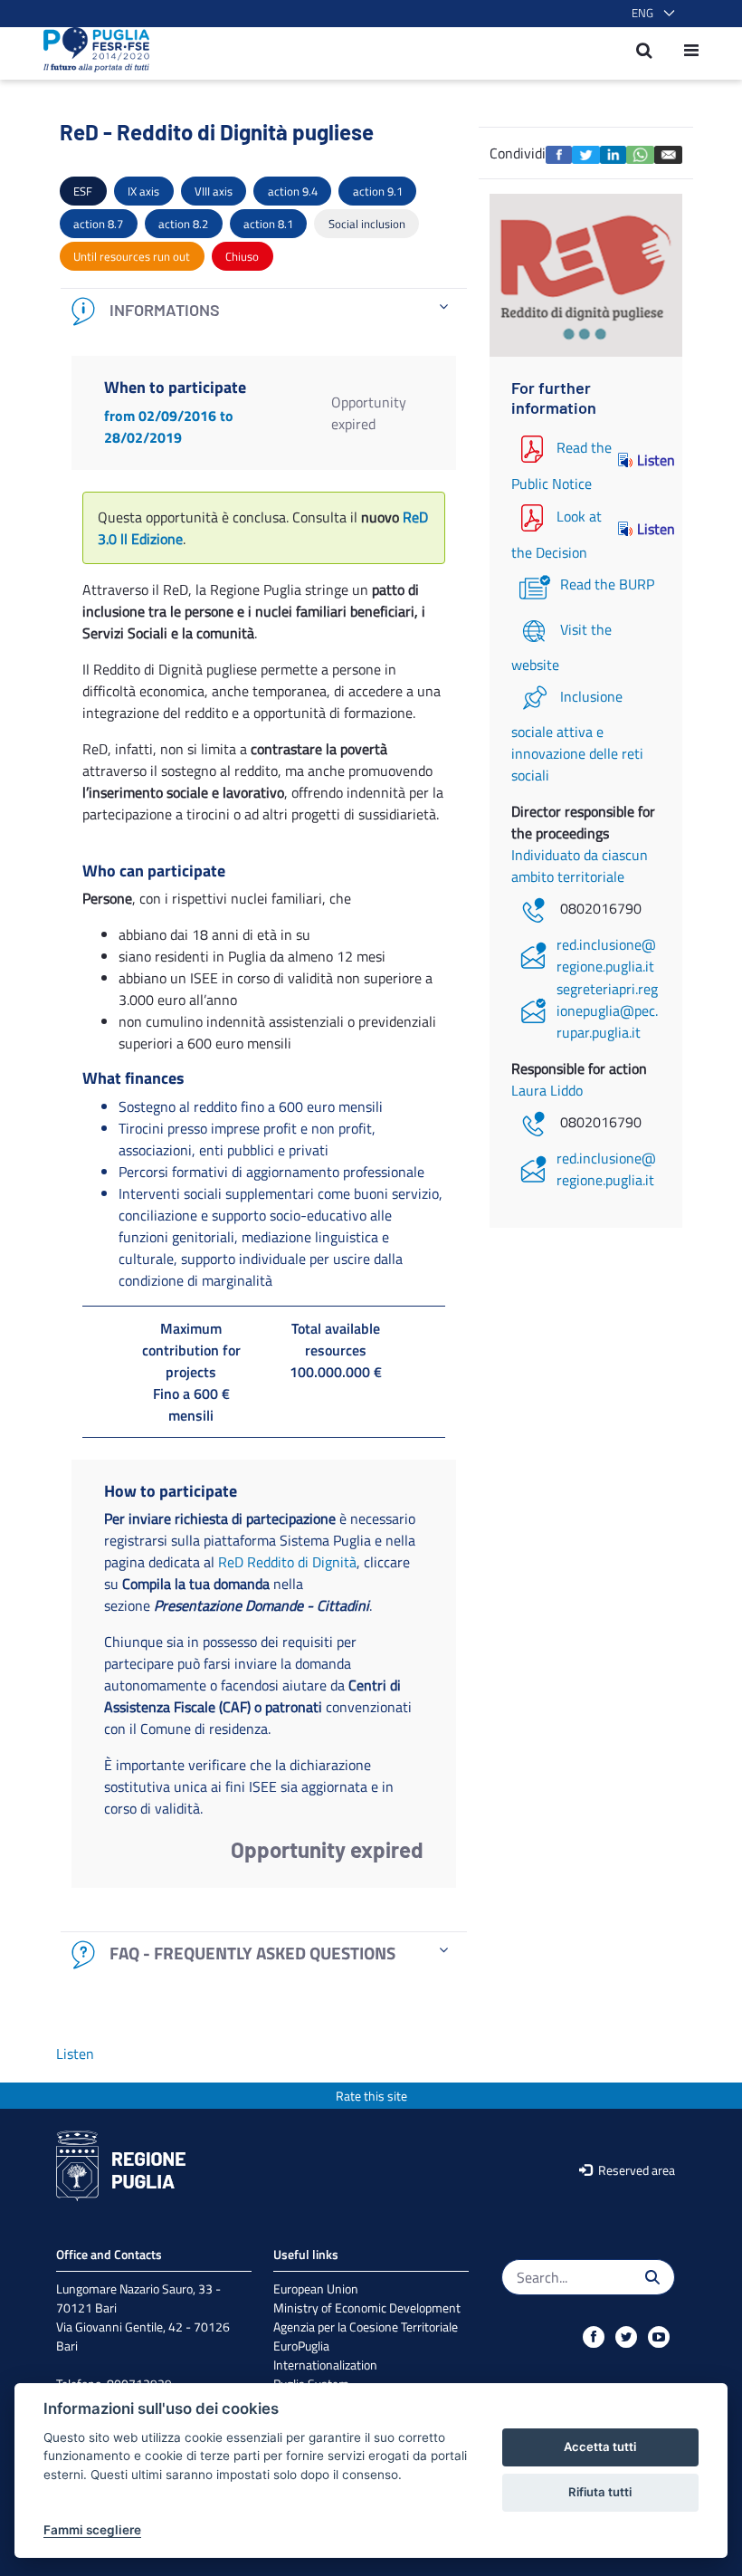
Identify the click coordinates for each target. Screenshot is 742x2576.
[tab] (264, 311)
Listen (649, 460)
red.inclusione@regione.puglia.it (606, 955)
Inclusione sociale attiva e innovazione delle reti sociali (577, 736)
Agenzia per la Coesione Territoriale (366, 2327)
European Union (316, 2289)
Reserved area (635, 2170)
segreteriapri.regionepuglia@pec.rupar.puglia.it (607, 1010)
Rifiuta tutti (600, 2492)
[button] (650, 14)
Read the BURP (607, 584)
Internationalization (325, 2365)
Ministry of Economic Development (367, 2308)
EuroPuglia (301, 2346)
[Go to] (91, 50)
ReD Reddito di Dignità (287, 1562)
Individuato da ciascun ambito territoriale (580, 866)
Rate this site (371, 2096)
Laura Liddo (547, 1090)
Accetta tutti (600, 2447)
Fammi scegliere (92, 2530)
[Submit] (652, 2277)
